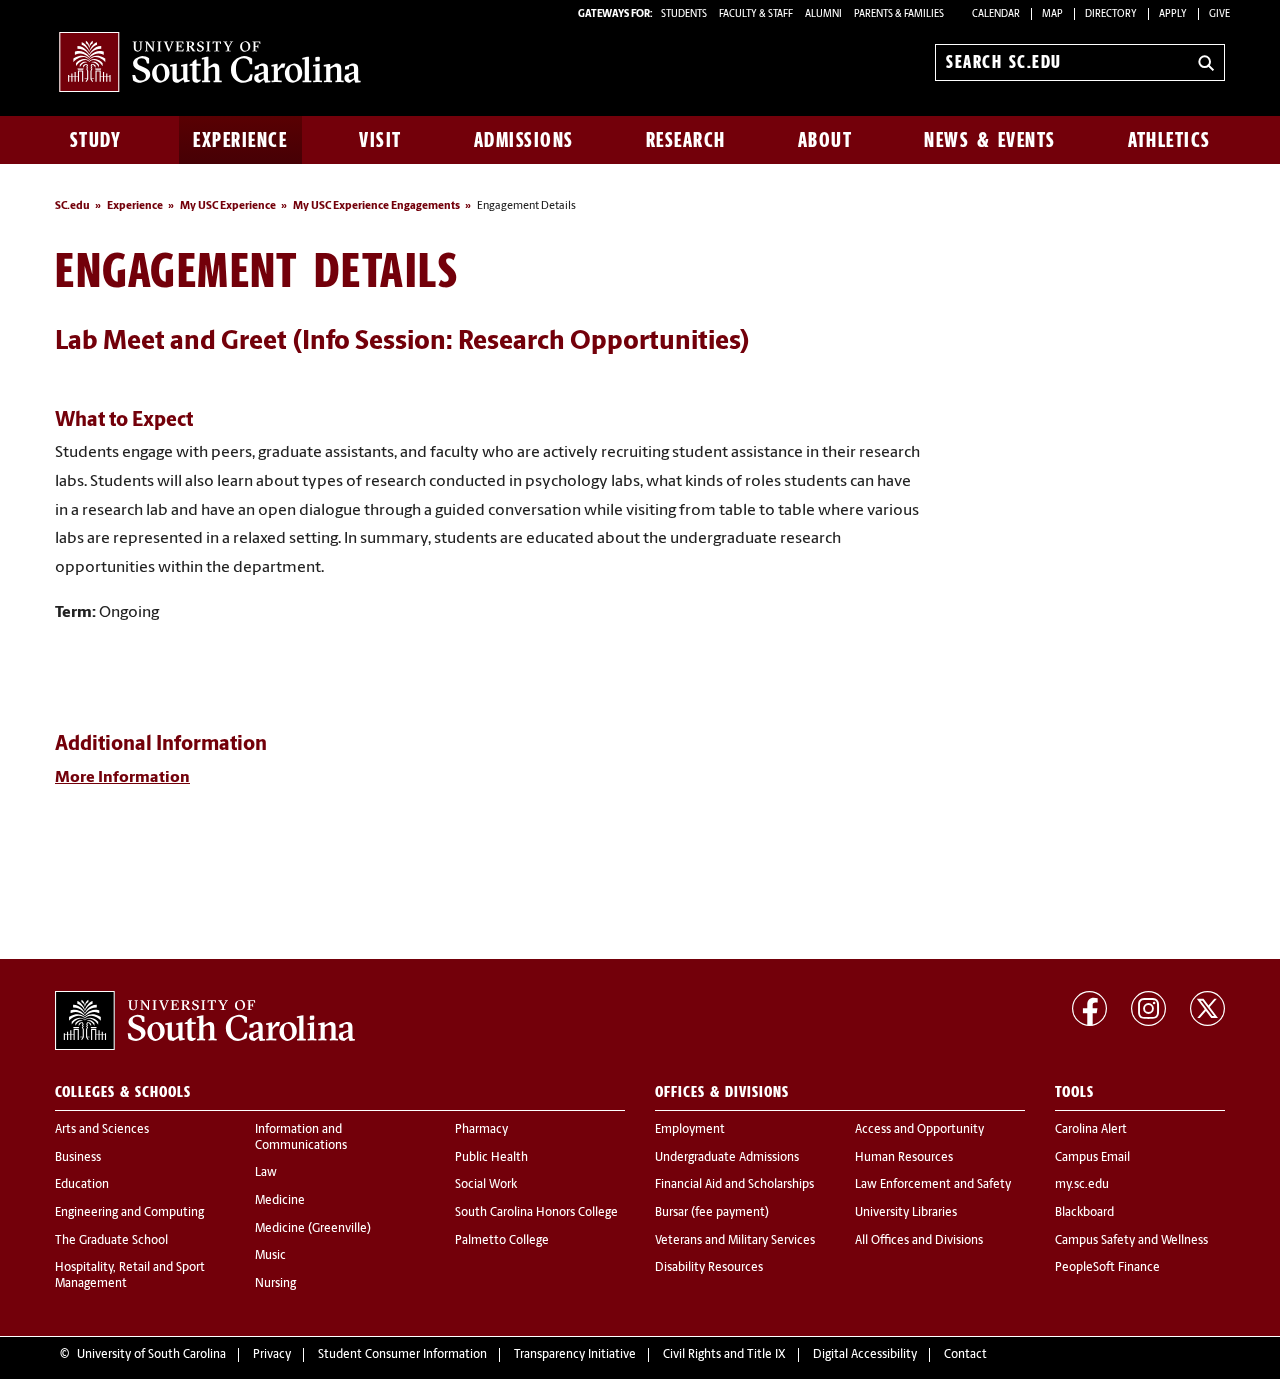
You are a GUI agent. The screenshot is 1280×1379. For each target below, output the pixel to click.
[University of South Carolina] (205, 1021)
